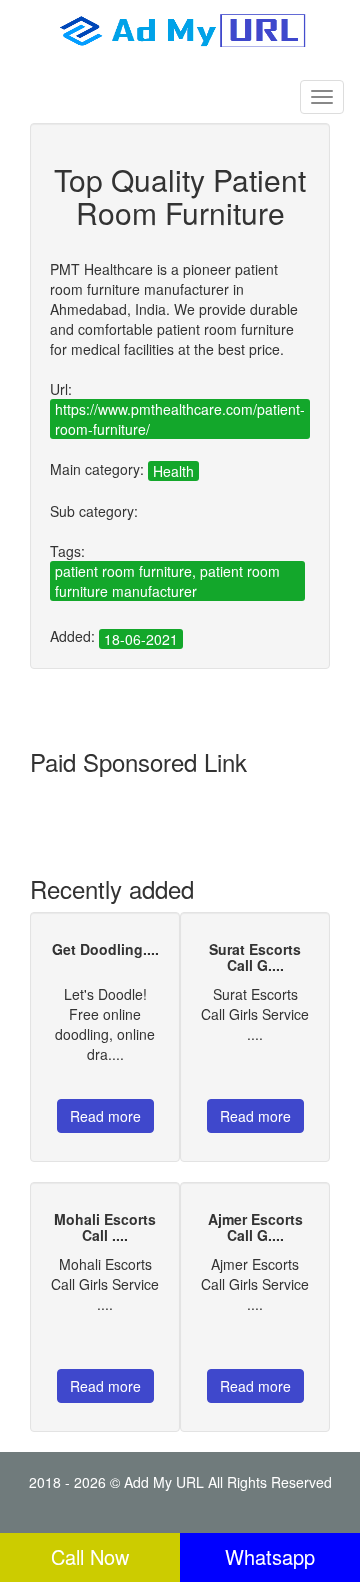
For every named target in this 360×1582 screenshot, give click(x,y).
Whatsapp (270, 1556)
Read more (105, 1116)
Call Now (90, 1556)
